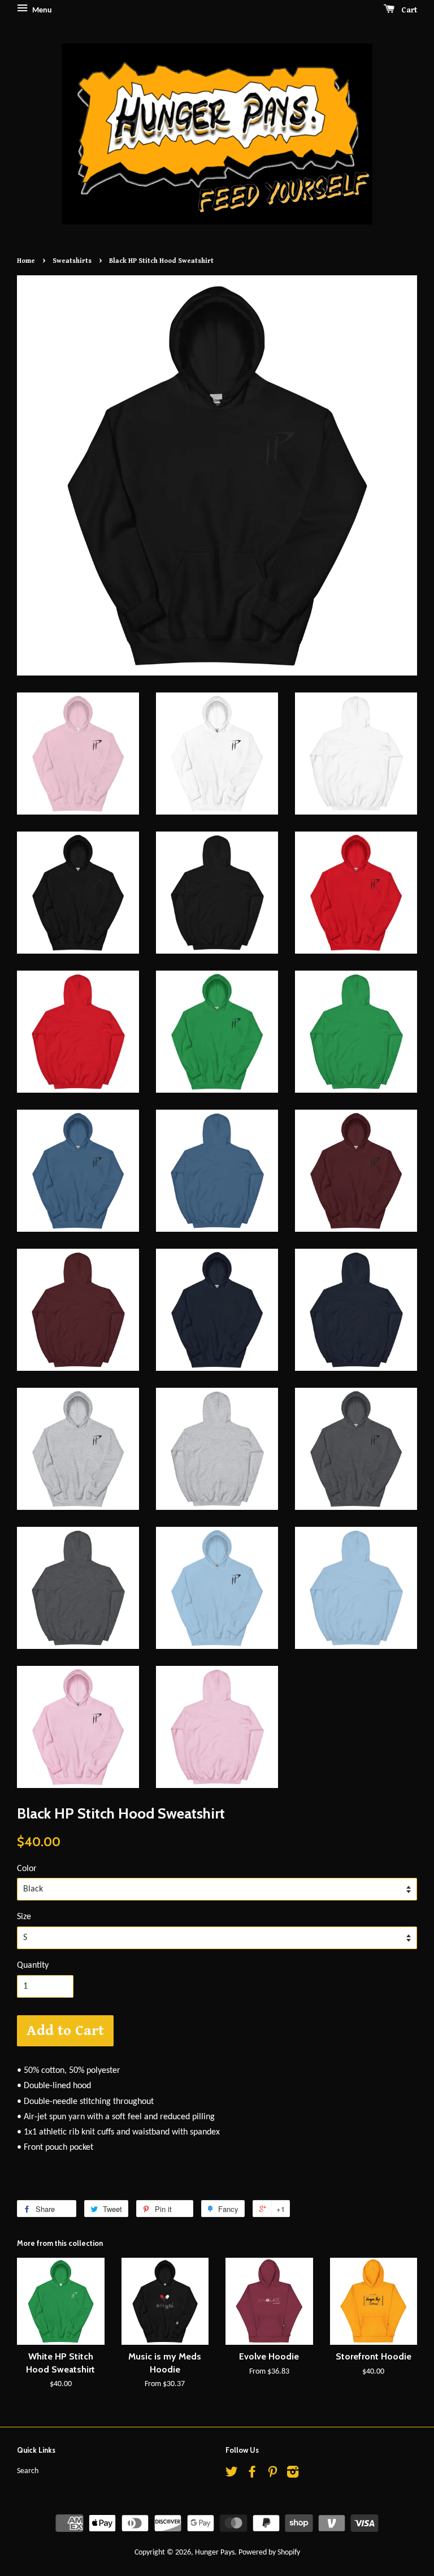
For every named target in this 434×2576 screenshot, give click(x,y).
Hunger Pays (215, 2553)
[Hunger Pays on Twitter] (232, 2475)
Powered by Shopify (269, 2553)
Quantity (33, 1965)
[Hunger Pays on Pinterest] (272, 2475)
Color (27, 1869)
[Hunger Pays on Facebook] (252, 2475)
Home (26, 261)
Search (28, 2471)
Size (24, 1917)
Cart (408, 10)
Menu (41, 10)
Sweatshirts (72, 261)
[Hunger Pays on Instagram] (293, 2475)
